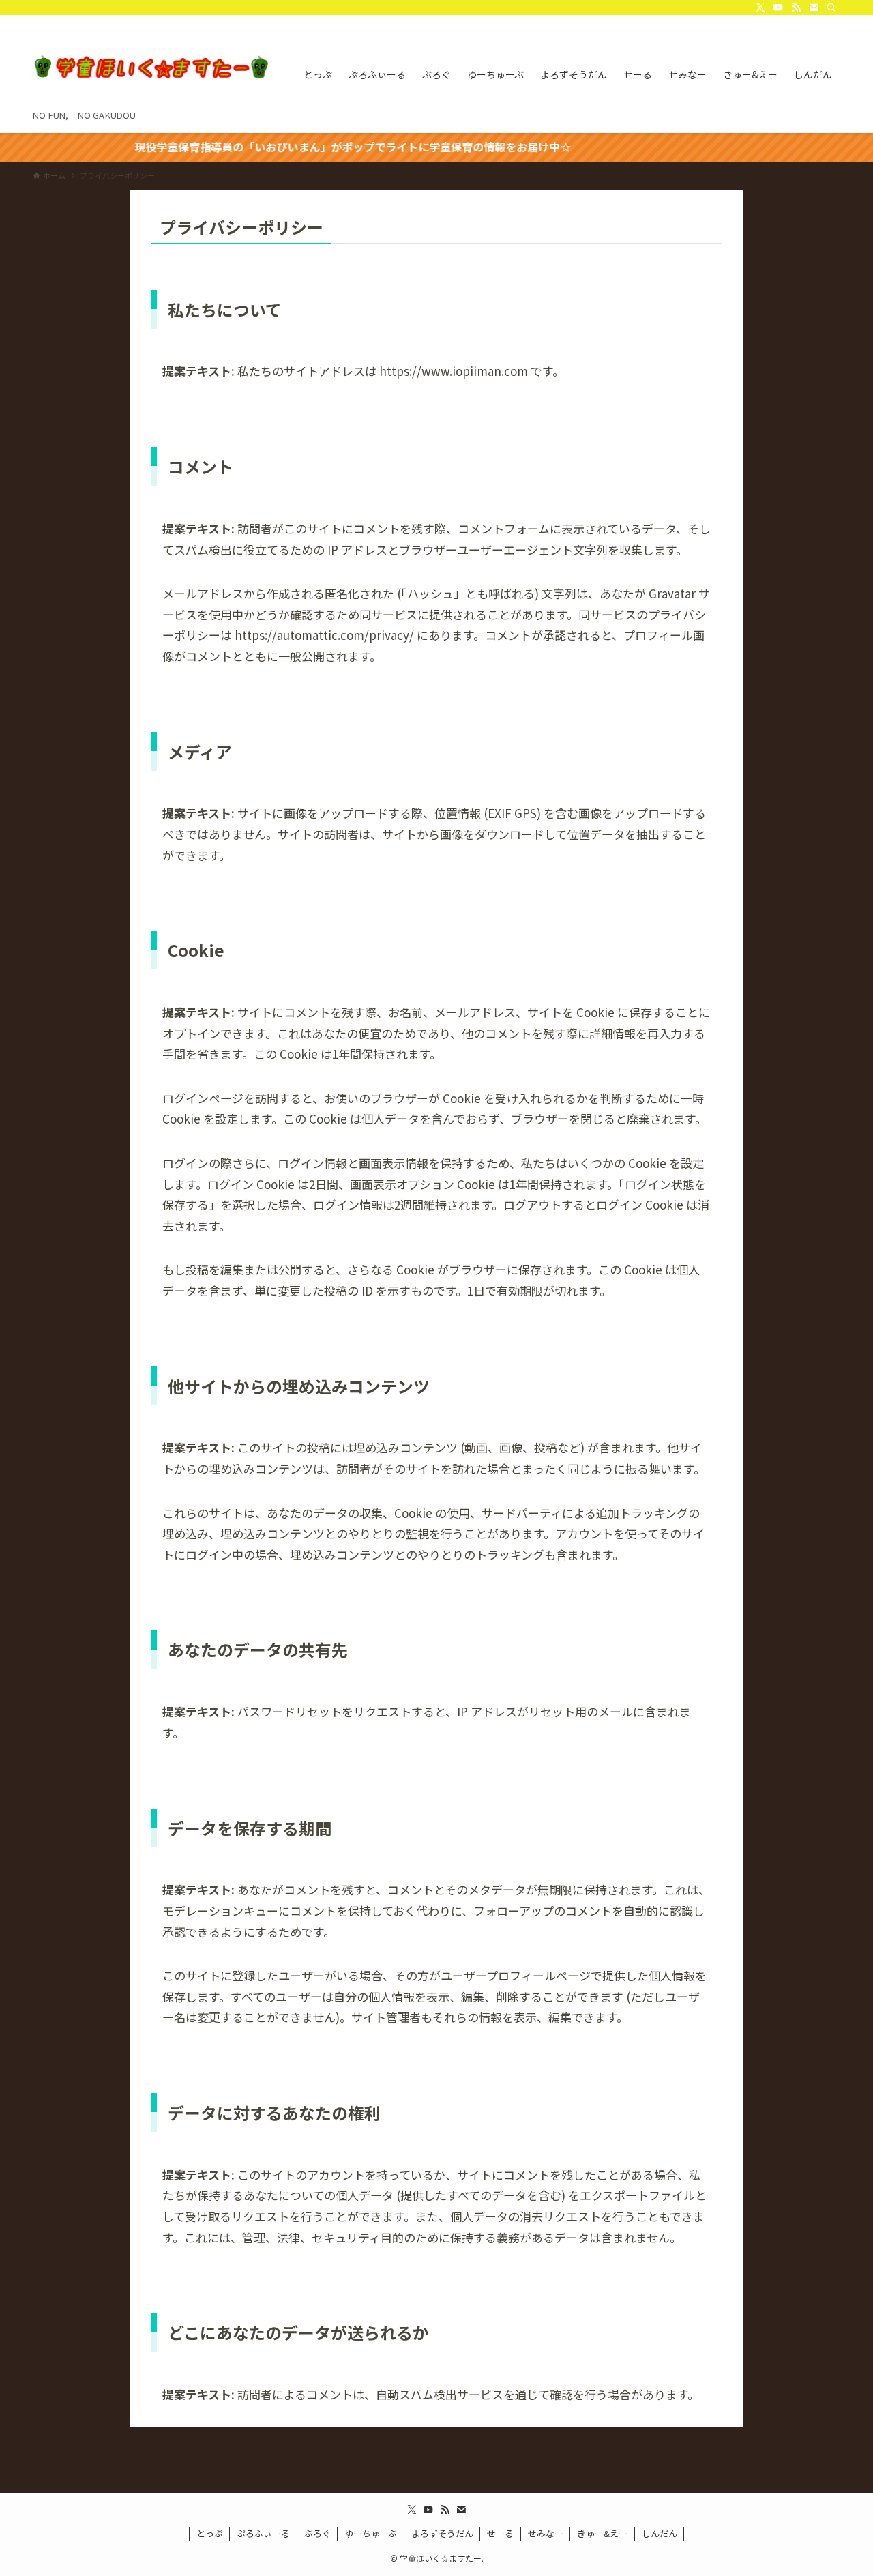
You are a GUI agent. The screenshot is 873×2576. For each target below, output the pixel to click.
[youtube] (778, 8)
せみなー (546, 2533)
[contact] (814, 8)
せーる (500, 2533)
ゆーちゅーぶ (371, 2533)
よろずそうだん (442, 2533)
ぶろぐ (317, 2533)
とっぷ (210, 2533)
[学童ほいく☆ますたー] (150, 67)
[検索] (831, 8)
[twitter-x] (760, 8)
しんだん (660, 2533)
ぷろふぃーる (263, 2533)
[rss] (796, 8)
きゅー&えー (602, 2533)
